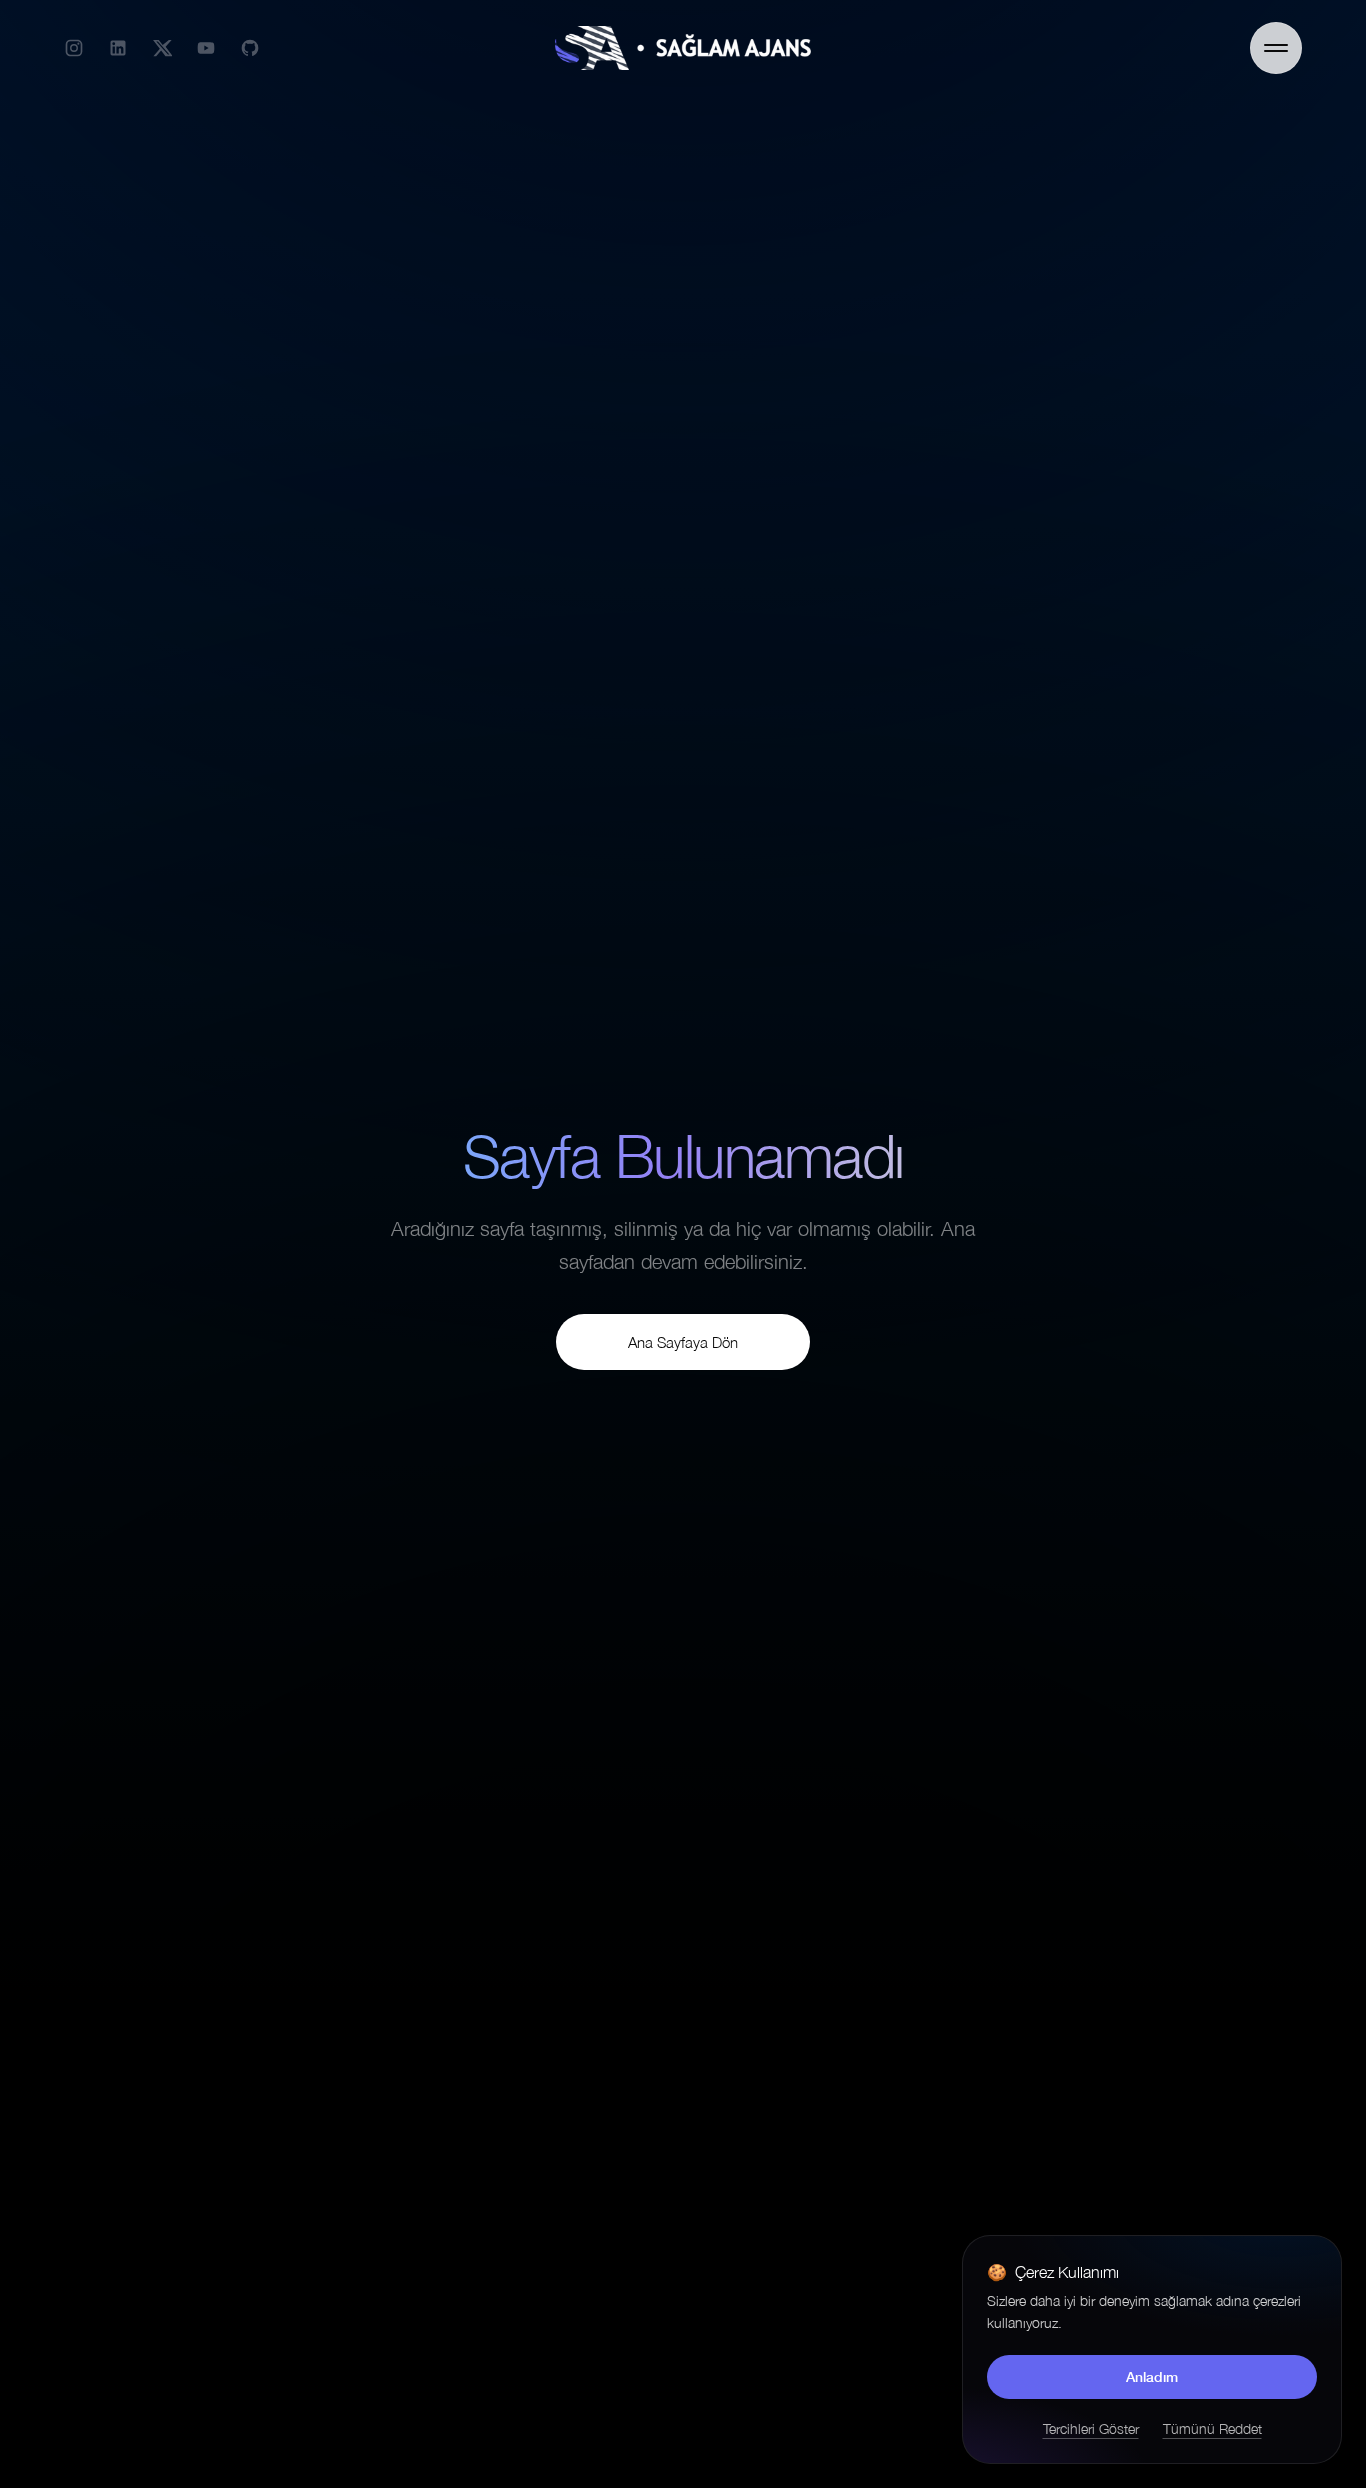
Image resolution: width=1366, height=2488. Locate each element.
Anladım (1152, 2376)
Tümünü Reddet (1212, 2428)
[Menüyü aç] (1276, 48)
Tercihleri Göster (1091, 2428)
